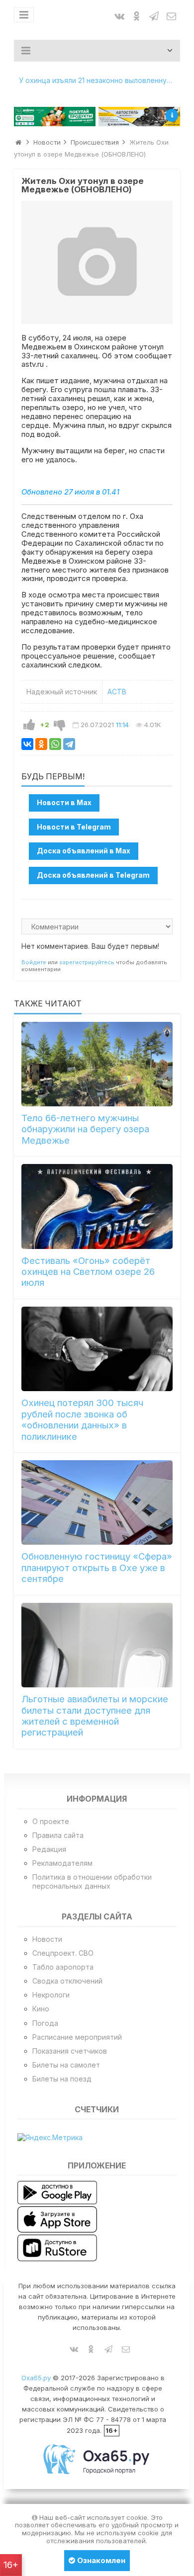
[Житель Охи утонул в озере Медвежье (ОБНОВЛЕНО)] (97, 262)
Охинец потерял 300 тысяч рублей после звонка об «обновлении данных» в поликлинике (82, 1419)
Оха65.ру (36, 2378)
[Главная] (18, 142)
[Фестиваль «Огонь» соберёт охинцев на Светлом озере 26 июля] (97, 1206)
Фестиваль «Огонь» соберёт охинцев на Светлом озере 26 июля (88, 1272)
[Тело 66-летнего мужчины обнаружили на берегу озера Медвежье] (97, 1064)
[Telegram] (69, 744)
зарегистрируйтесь (87, 962)
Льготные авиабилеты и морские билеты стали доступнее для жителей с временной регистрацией (95, 1716)
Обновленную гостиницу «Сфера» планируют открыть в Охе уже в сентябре (97, 1568)
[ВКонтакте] (27, 744)
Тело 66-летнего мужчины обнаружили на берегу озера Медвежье (85, 1129)
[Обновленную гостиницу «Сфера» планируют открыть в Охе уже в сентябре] (97, 1502)
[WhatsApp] (55, 744)
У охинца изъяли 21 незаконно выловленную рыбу (99, 80)
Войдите (34, 962)
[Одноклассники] (41, 744)
